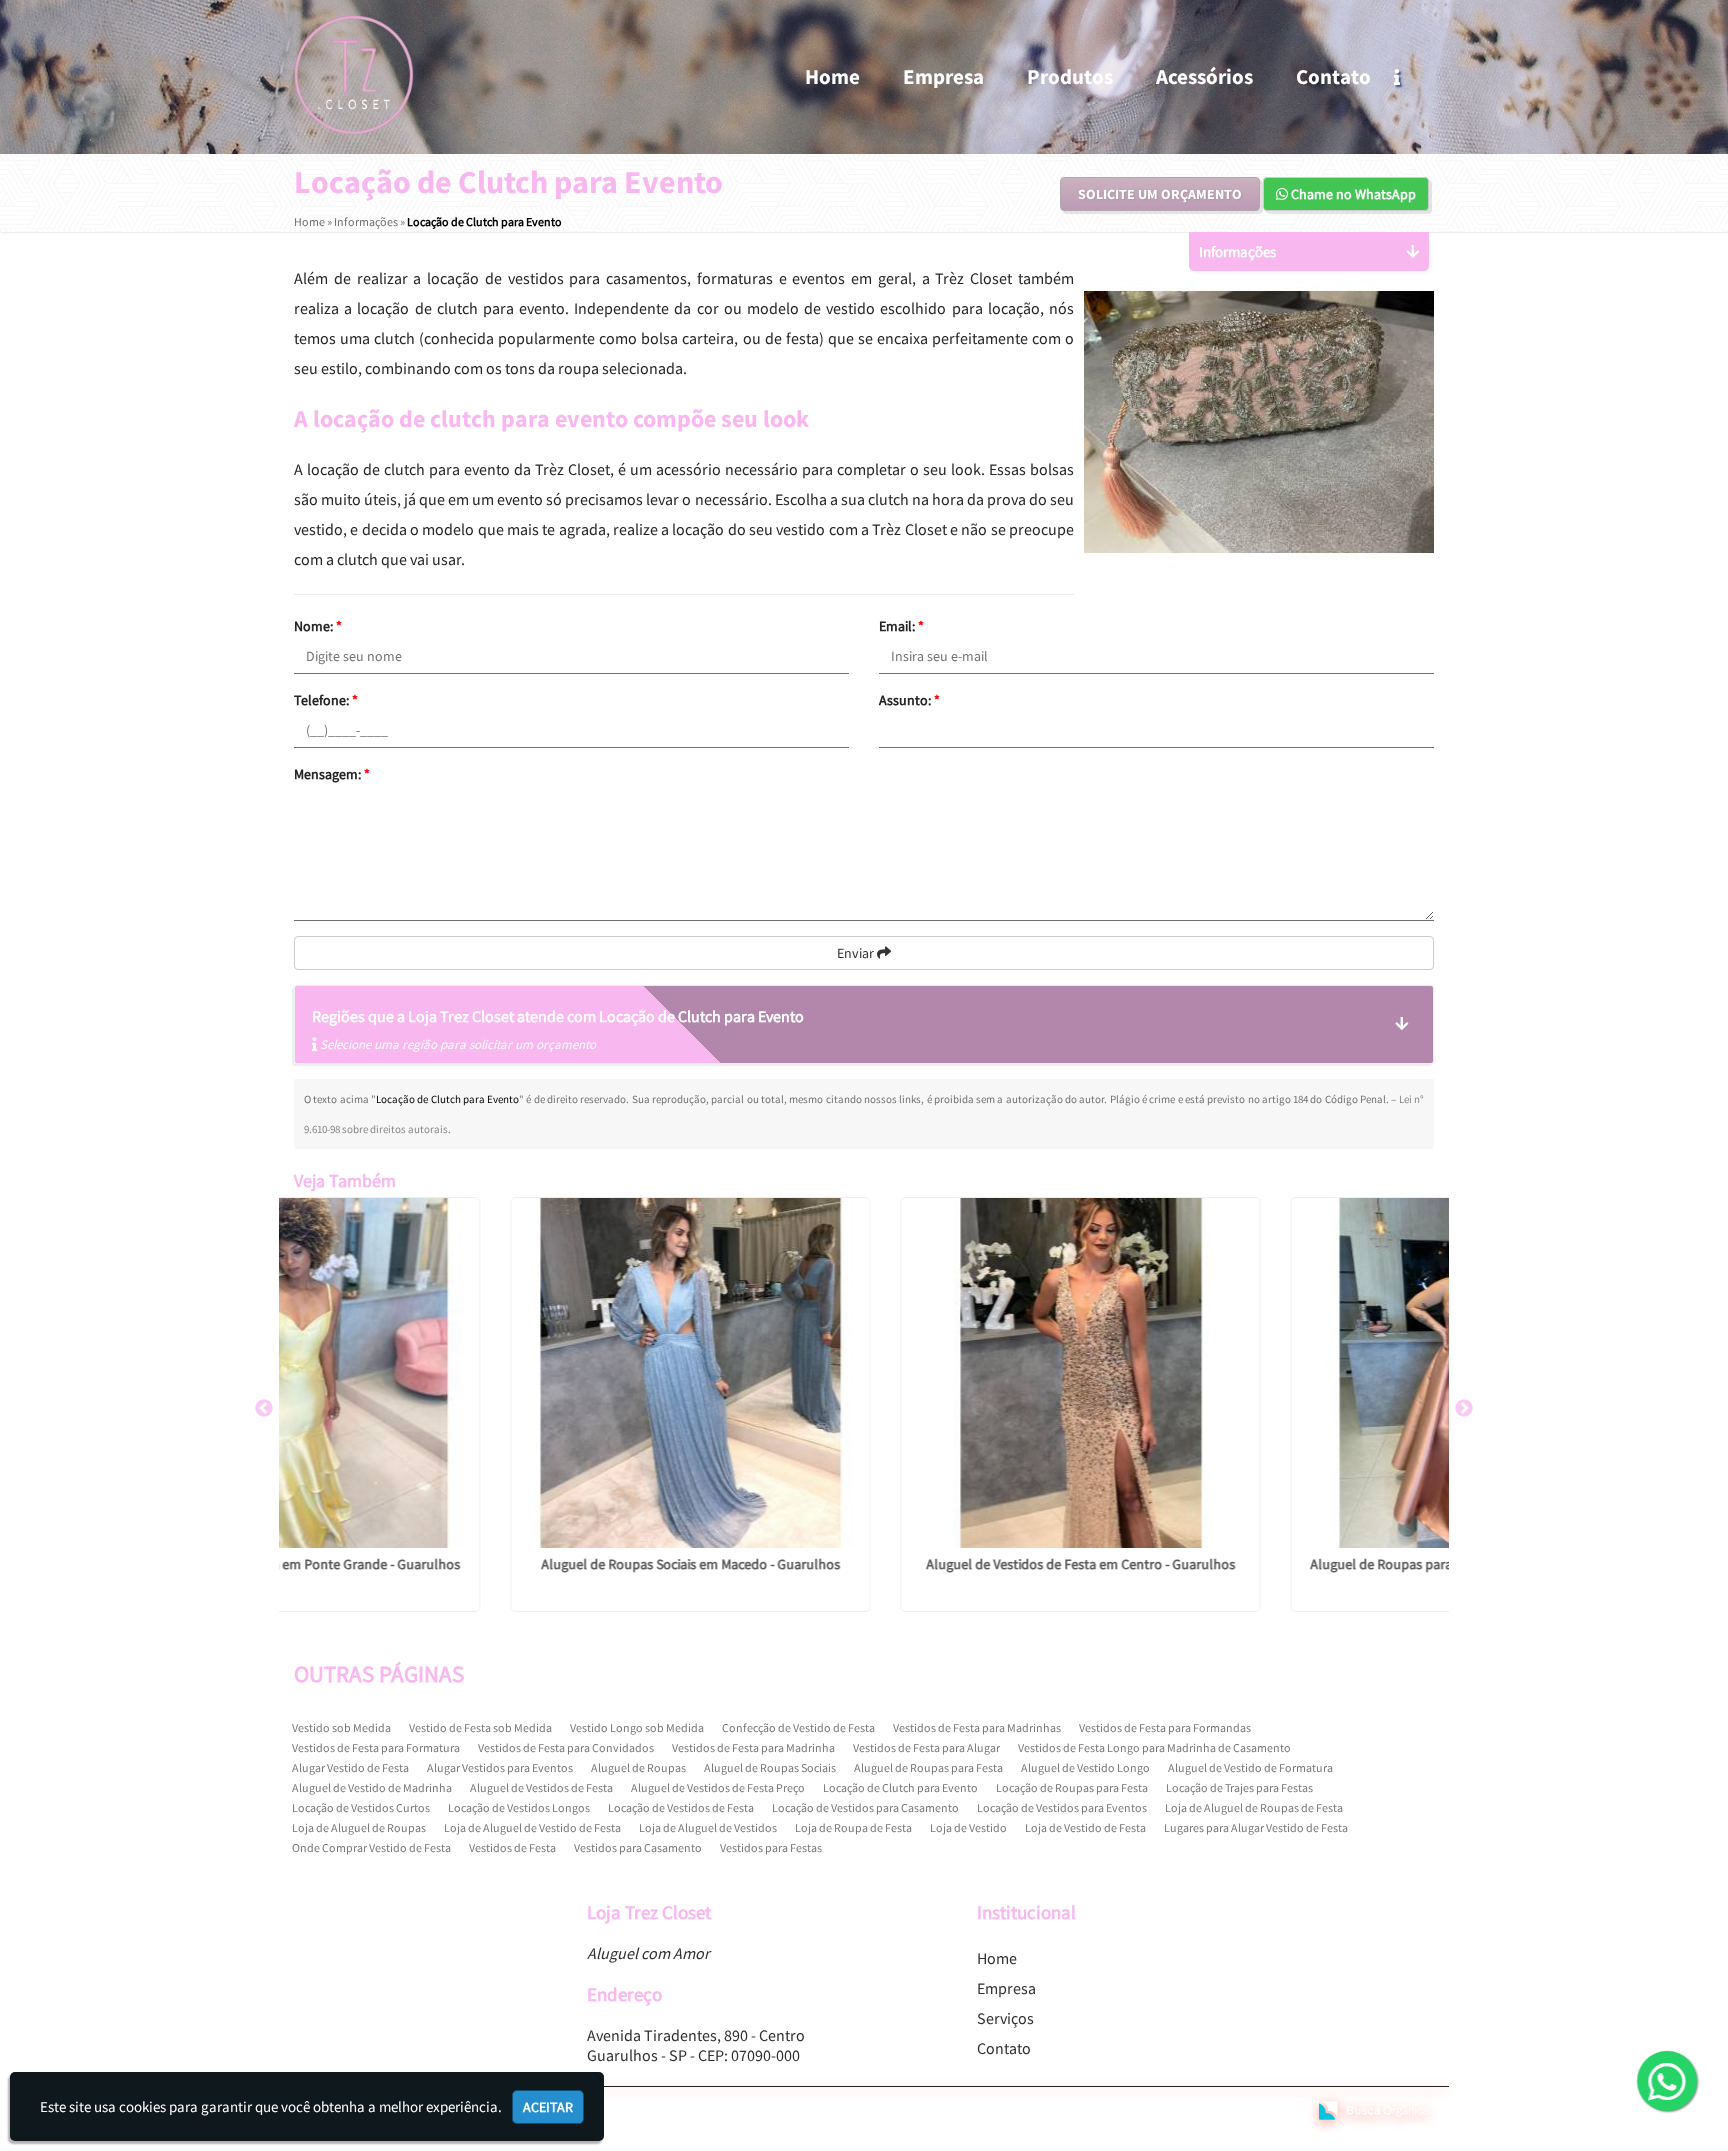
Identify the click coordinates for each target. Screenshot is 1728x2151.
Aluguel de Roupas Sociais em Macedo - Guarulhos (474, 1564)
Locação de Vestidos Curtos (361, 1807)
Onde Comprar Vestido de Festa (371, 1847)
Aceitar (548, 2107)
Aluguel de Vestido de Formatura (1250, 1767)
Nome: (318, 626)
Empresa (943, 76)
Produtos (1070, 76)
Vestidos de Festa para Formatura (376, 1747)
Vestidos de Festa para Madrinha (753, 1747)
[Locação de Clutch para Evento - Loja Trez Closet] (354, 75)
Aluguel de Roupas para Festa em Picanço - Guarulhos (1254, 1564)
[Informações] (1414, 76)
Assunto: (909, 700)
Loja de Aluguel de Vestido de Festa (532, 1827)
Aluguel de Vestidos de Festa (541, 1787)
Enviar (857, 953)
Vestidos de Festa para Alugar (926, 1747)
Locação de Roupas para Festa (1072, 1787)
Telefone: (326, 700)
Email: (901, 626)
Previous (264, 1409)
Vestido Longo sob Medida (637, 1727)
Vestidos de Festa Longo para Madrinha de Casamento (1154, 1747)
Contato (1333, 76)
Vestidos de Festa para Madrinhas (977, 1727)
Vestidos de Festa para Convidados (566, 1747)
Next (1464, 1409)
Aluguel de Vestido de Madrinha (372, 1787)
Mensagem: (332, 774)
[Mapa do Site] (1094, 2112)
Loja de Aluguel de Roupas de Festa (1254, 1807)
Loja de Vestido (968, 1827)
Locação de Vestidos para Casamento (865, 1807)
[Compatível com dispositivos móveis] (1282, 2112)
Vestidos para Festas (771, 1847)
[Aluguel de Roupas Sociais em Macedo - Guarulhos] (474, 1373)
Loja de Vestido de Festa (1085, 1827)
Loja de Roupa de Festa (853, 1827)
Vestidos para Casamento (638, 1847)
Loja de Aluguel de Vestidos (708, 1827)
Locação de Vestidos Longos (519, 1807)
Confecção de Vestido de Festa (798, 1727)
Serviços (1005, 2018)
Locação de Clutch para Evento (900, 1787)
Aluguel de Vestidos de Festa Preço (718, 1787)
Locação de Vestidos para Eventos (1062, 1807)
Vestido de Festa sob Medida (480, 1727)
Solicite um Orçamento (1160, 194)
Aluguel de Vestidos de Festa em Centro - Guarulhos (864, 1564)
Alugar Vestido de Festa (350, 1767)
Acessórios (1204, 76)
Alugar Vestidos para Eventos (500, 1767)
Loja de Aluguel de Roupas (359, 1827)
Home (832, 76)
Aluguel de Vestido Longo (1085, 1767)
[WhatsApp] (1662, 2083)
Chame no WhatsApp (1352, 194)
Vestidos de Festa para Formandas (1165, 1727)
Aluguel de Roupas (638, 1767)
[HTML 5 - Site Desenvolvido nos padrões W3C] (1146, 2112)
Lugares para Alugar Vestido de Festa (1256, 1827)
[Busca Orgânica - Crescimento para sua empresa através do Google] (1373, 2108)
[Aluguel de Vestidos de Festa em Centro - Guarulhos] (864, 1373)
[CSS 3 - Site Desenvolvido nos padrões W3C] (1214, 2112)
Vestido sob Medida (341, 1727)
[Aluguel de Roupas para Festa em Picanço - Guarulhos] (1254, 1373)
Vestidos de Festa (512, 1847)
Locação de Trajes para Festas (1239, 1787)
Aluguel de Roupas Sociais (770, 1767)
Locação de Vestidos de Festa (681, 1807)
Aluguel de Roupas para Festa (928, 1767)
